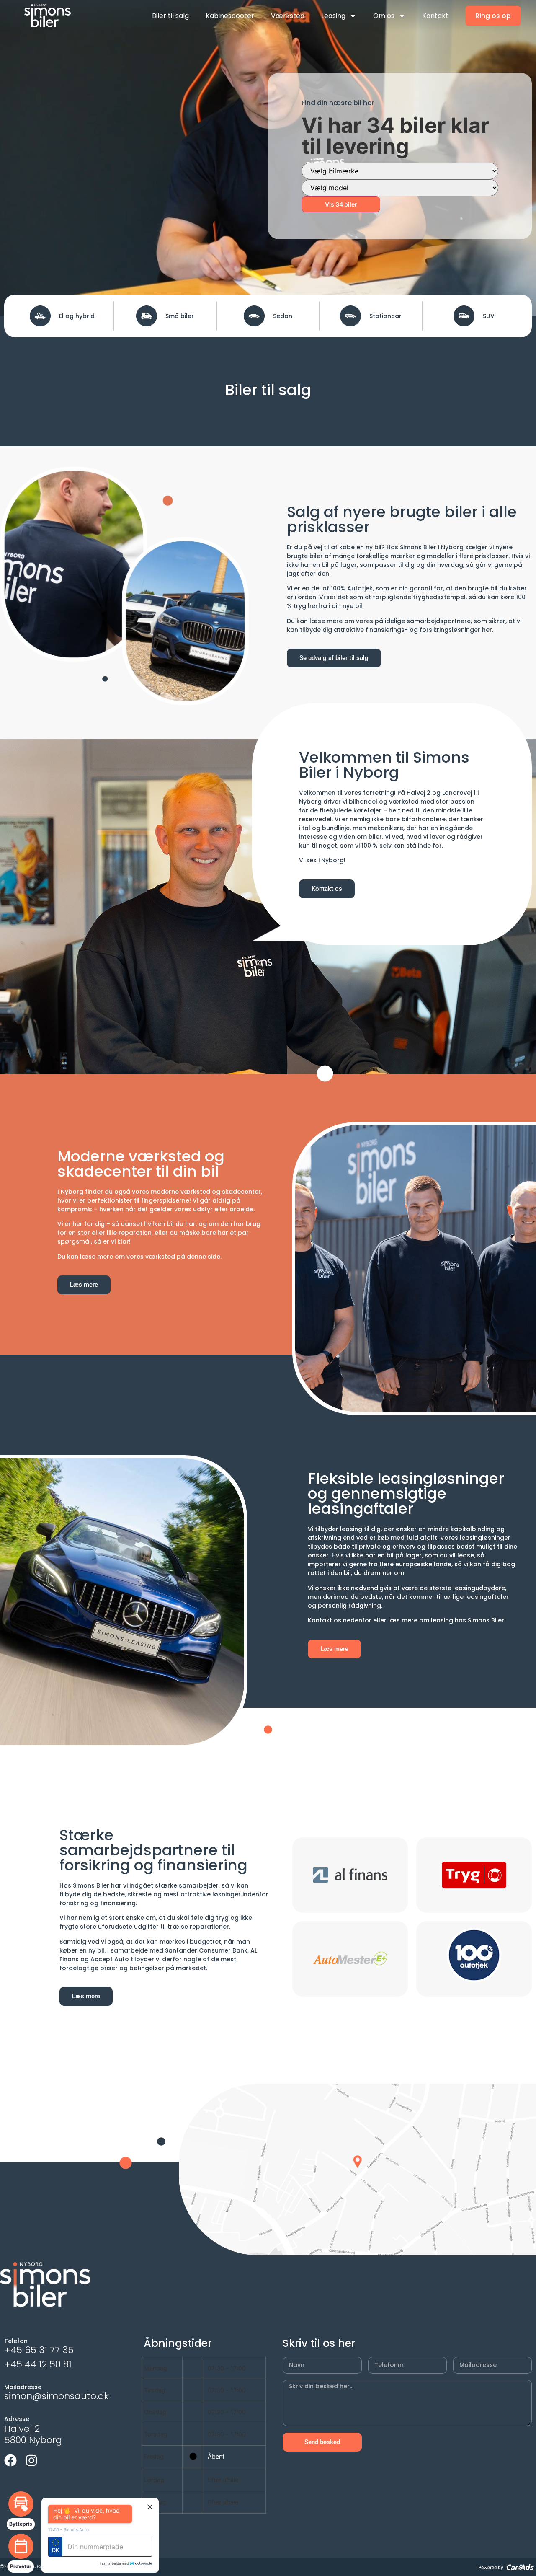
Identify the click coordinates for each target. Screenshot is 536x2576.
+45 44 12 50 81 (38, 2364)
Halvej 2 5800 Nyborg (33, 2434)
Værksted (288, 16)
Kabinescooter (230, 16)
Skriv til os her (319, 2343)
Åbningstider (178, 2343)
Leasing (333, 16)
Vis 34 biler (341, 204)
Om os (384, 16)
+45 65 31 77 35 (39, 2350)
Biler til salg (170, 16)
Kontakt (435, 16)
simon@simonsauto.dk (57, 2396)
